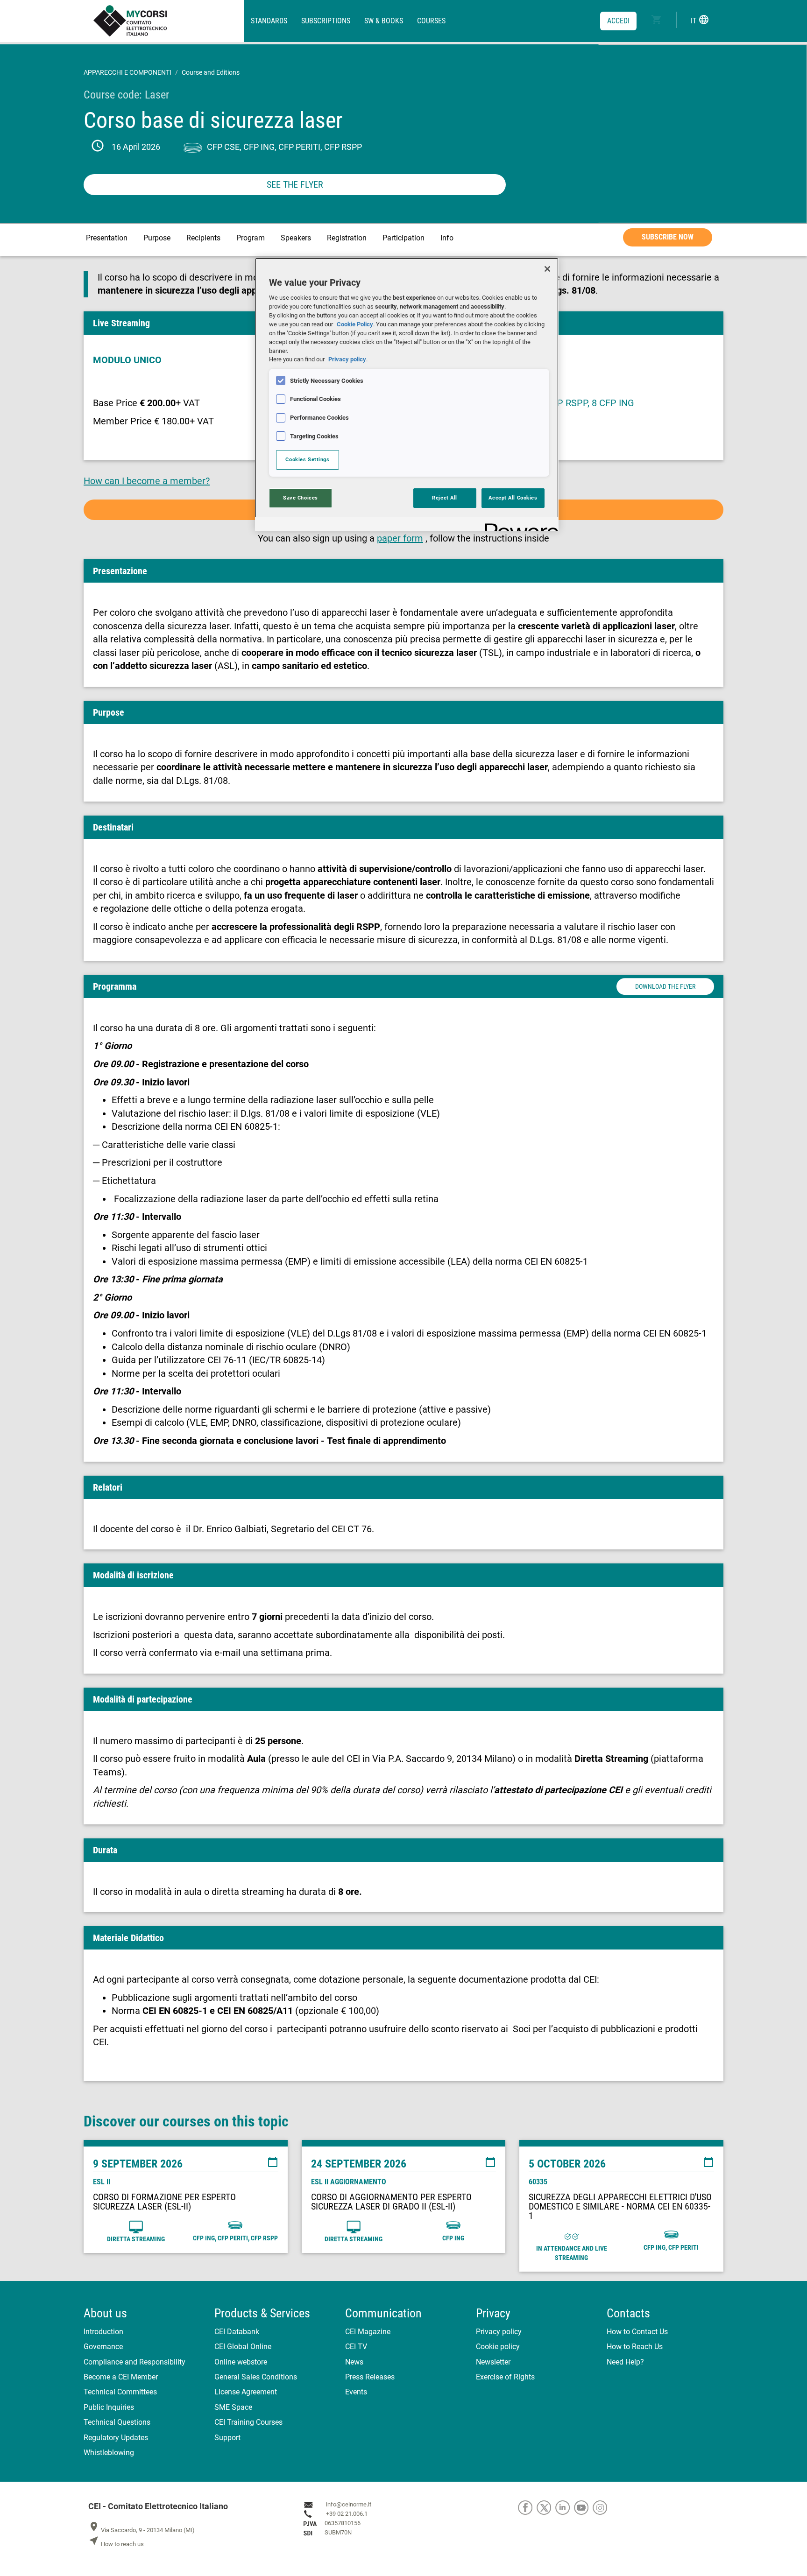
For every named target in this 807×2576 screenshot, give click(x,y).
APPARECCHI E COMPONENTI (127, 72)
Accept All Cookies (513, 498)
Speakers (296, 238)
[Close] (547, 269)
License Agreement (246, 2392)
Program (251, 238)
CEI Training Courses (248, 2422)
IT (700, 20)
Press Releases (370, 2377)
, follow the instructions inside (487, 538)
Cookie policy (498, 2347)
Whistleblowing (109, 2453)
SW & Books (384, 21)
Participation (403, 238)
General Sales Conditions (256, 2377)
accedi (618, 21)
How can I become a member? (147, 481)
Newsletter (493, 2362)
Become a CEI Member (121, 2377)
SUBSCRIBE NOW (668, 237)
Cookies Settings (307, 459)
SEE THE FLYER (295, 184)
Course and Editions (211, 72)
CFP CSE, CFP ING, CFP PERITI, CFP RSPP (284, 147)
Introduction (103, 2332)
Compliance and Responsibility (134, 2362)
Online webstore (241, 2362)
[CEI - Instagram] (601, 2507)
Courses (431, 21)
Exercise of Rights (505, 2377)
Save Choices (301, 498)
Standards (269, 21)
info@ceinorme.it (349, 2504)
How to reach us (116, 2544)
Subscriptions (326, 21)
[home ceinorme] (168, 21)
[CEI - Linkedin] (565, 2507)
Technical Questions (117, 2422)
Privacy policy (499, 2332)
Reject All (445, 498)
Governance (103, 2347)
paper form (400, 538)
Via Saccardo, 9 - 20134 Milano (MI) (142, 2530)
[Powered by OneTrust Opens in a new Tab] (518, 525)
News (354, 2362)
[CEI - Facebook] (527, 2507)
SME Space (233, 2407)
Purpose (157, 238)
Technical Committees (120, 2392)
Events (356, 2392)
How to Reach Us (635, 2347)
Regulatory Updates (116, 2438)
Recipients (203, 238)
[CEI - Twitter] (546, 2507)
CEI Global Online (243, 2347)
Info (447, 238)
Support (227, 2438)
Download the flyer (665, 986)
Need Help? (625, 2362)
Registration (347, 238)
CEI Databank (237, 2332)
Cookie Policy (355, 324)
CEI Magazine (368, 2332)
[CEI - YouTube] (583, 2507)
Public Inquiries (109, 2407)
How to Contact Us (637, 2332)
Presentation (107, 238)
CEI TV (356, 2347)
